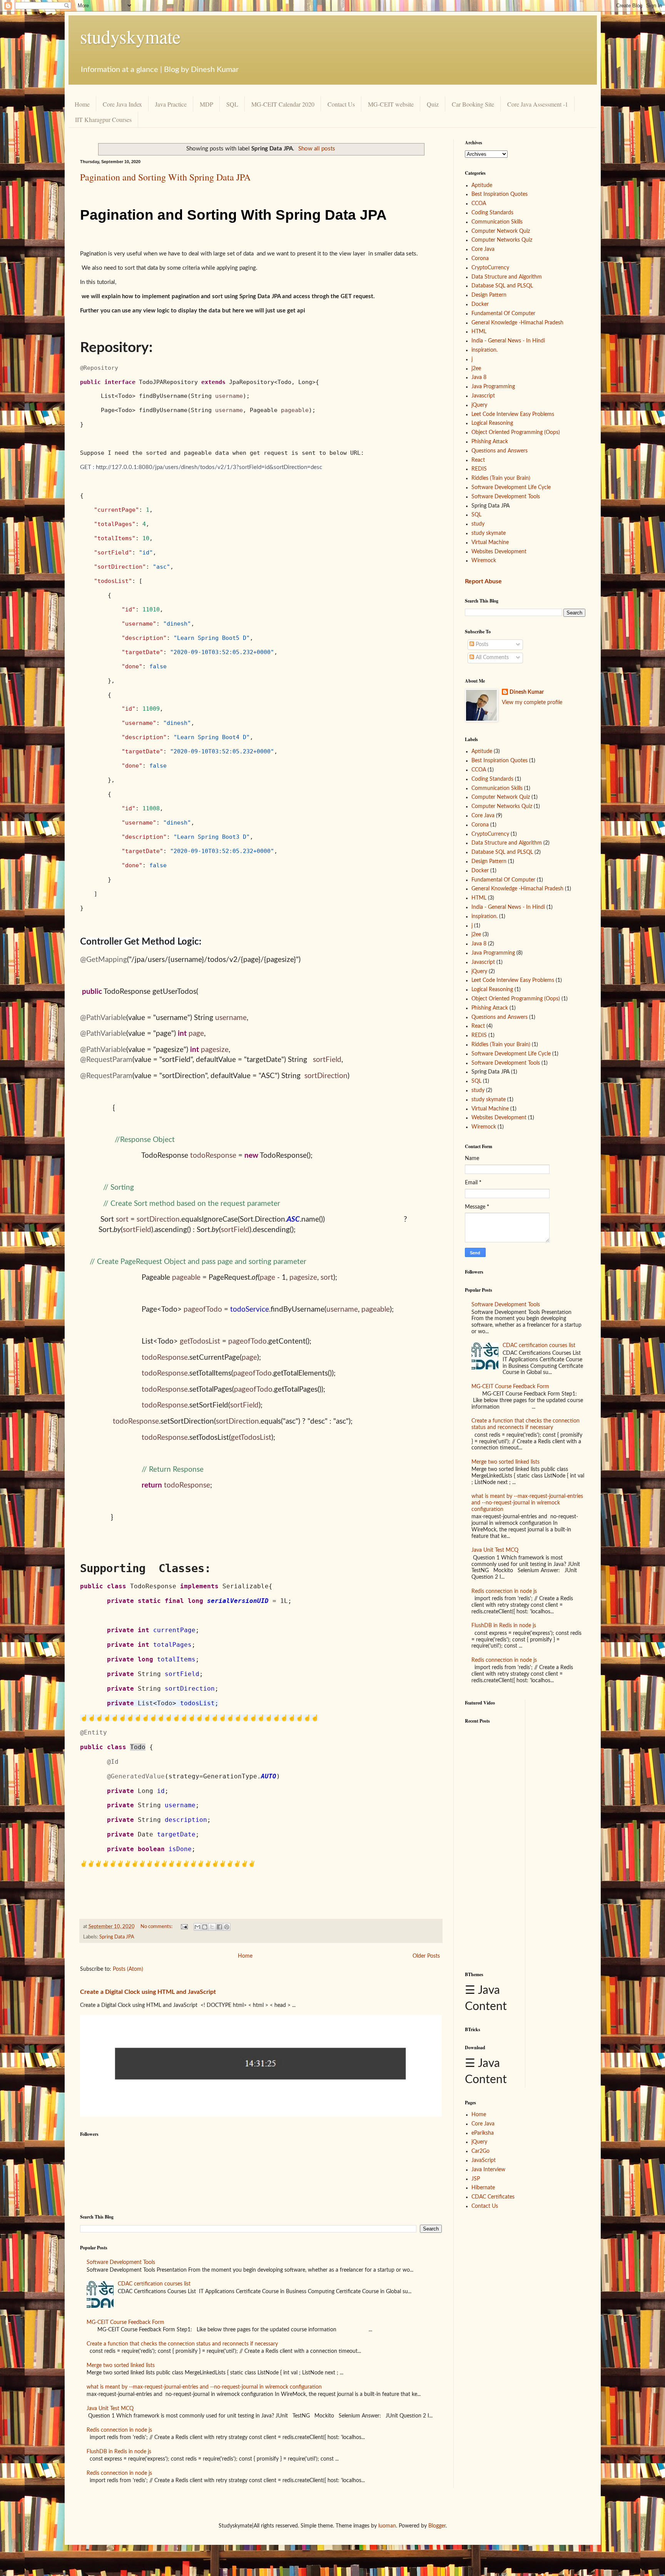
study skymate (489, 533)
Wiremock (484, 561)
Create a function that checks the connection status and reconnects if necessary (182, 2344)
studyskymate (130, 36)
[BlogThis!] (205, 1927)
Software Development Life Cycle (511, 487)
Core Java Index (122, 104)
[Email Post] (184, 1927)
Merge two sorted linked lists (121, 2366)
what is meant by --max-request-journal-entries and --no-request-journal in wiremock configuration (204, 2387)
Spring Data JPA (117, 1937)
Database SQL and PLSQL (502, 286)
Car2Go (480, 2151)
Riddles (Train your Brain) (501, 478)
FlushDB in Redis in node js (119, 2452)
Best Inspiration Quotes (500, 194)
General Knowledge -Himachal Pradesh (517, 323)
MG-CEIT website (391, 104)
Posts (481, 644)
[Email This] (197, 1927)
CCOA (479, 204)
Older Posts (426, 1956)
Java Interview (488, 2170)
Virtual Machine (490, 543)
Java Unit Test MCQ (110, 2409)
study (478, 524)
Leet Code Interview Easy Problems (513, 414)
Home (82, 104)
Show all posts (317, 149)
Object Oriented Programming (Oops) (516, 432)
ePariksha (483, 2133)
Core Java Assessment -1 (538, 104)
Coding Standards (492, 213)
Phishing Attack (490, 442)
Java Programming (493, 387)
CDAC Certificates (493, 2197)
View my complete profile (532, 703)
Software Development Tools (121, 2262)
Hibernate (483, 2188)
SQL (232, 104)
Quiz (433, 104)
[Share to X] (212, 1927)
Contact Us (341, 104)
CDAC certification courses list (154, 2284)
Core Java (483, 249)
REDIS (479, 469)
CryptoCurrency (490, 268)
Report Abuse (483, 581)
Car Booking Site (473, 104)
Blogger (437, 2526)
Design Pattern (489, 295)
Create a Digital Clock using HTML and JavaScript (148, 1992)
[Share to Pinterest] (227, 1927)
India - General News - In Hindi (508, 341)
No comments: (157, 1927)
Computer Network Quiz (501, 231)
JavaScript (484, 2160)
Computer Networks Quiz (502, 240)
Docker (480, 304)
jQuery (479, 405)
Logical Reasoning (492, 423)
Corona (480, 259)
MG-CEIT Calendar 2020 (283, 104)
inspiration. (485, 350)
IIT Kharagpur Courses (103, 119)
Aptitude (482, 185)
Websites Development (499, 552)
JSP (476, 2179)
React (478, 460)
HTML (479, 332)
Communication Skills (497, 222)
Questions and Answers (500, 451)
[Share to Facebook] (219, 1927)
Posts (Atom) (128, 1969)
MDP (206, 104)
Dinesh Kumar (527, 692)
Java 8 (479, 377)
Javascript (483, 396)
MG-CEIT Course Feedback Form (125, 2322)
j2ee (476, 369)
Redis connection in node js (119, 2430)
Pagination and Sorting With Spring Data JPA (165, 177)
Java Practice (171, 104)
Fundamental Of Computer (503, 314)
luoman (387, 2526)
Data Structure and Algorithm (507, 277)
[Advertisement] (492, 1844)
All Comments (491, 658)
